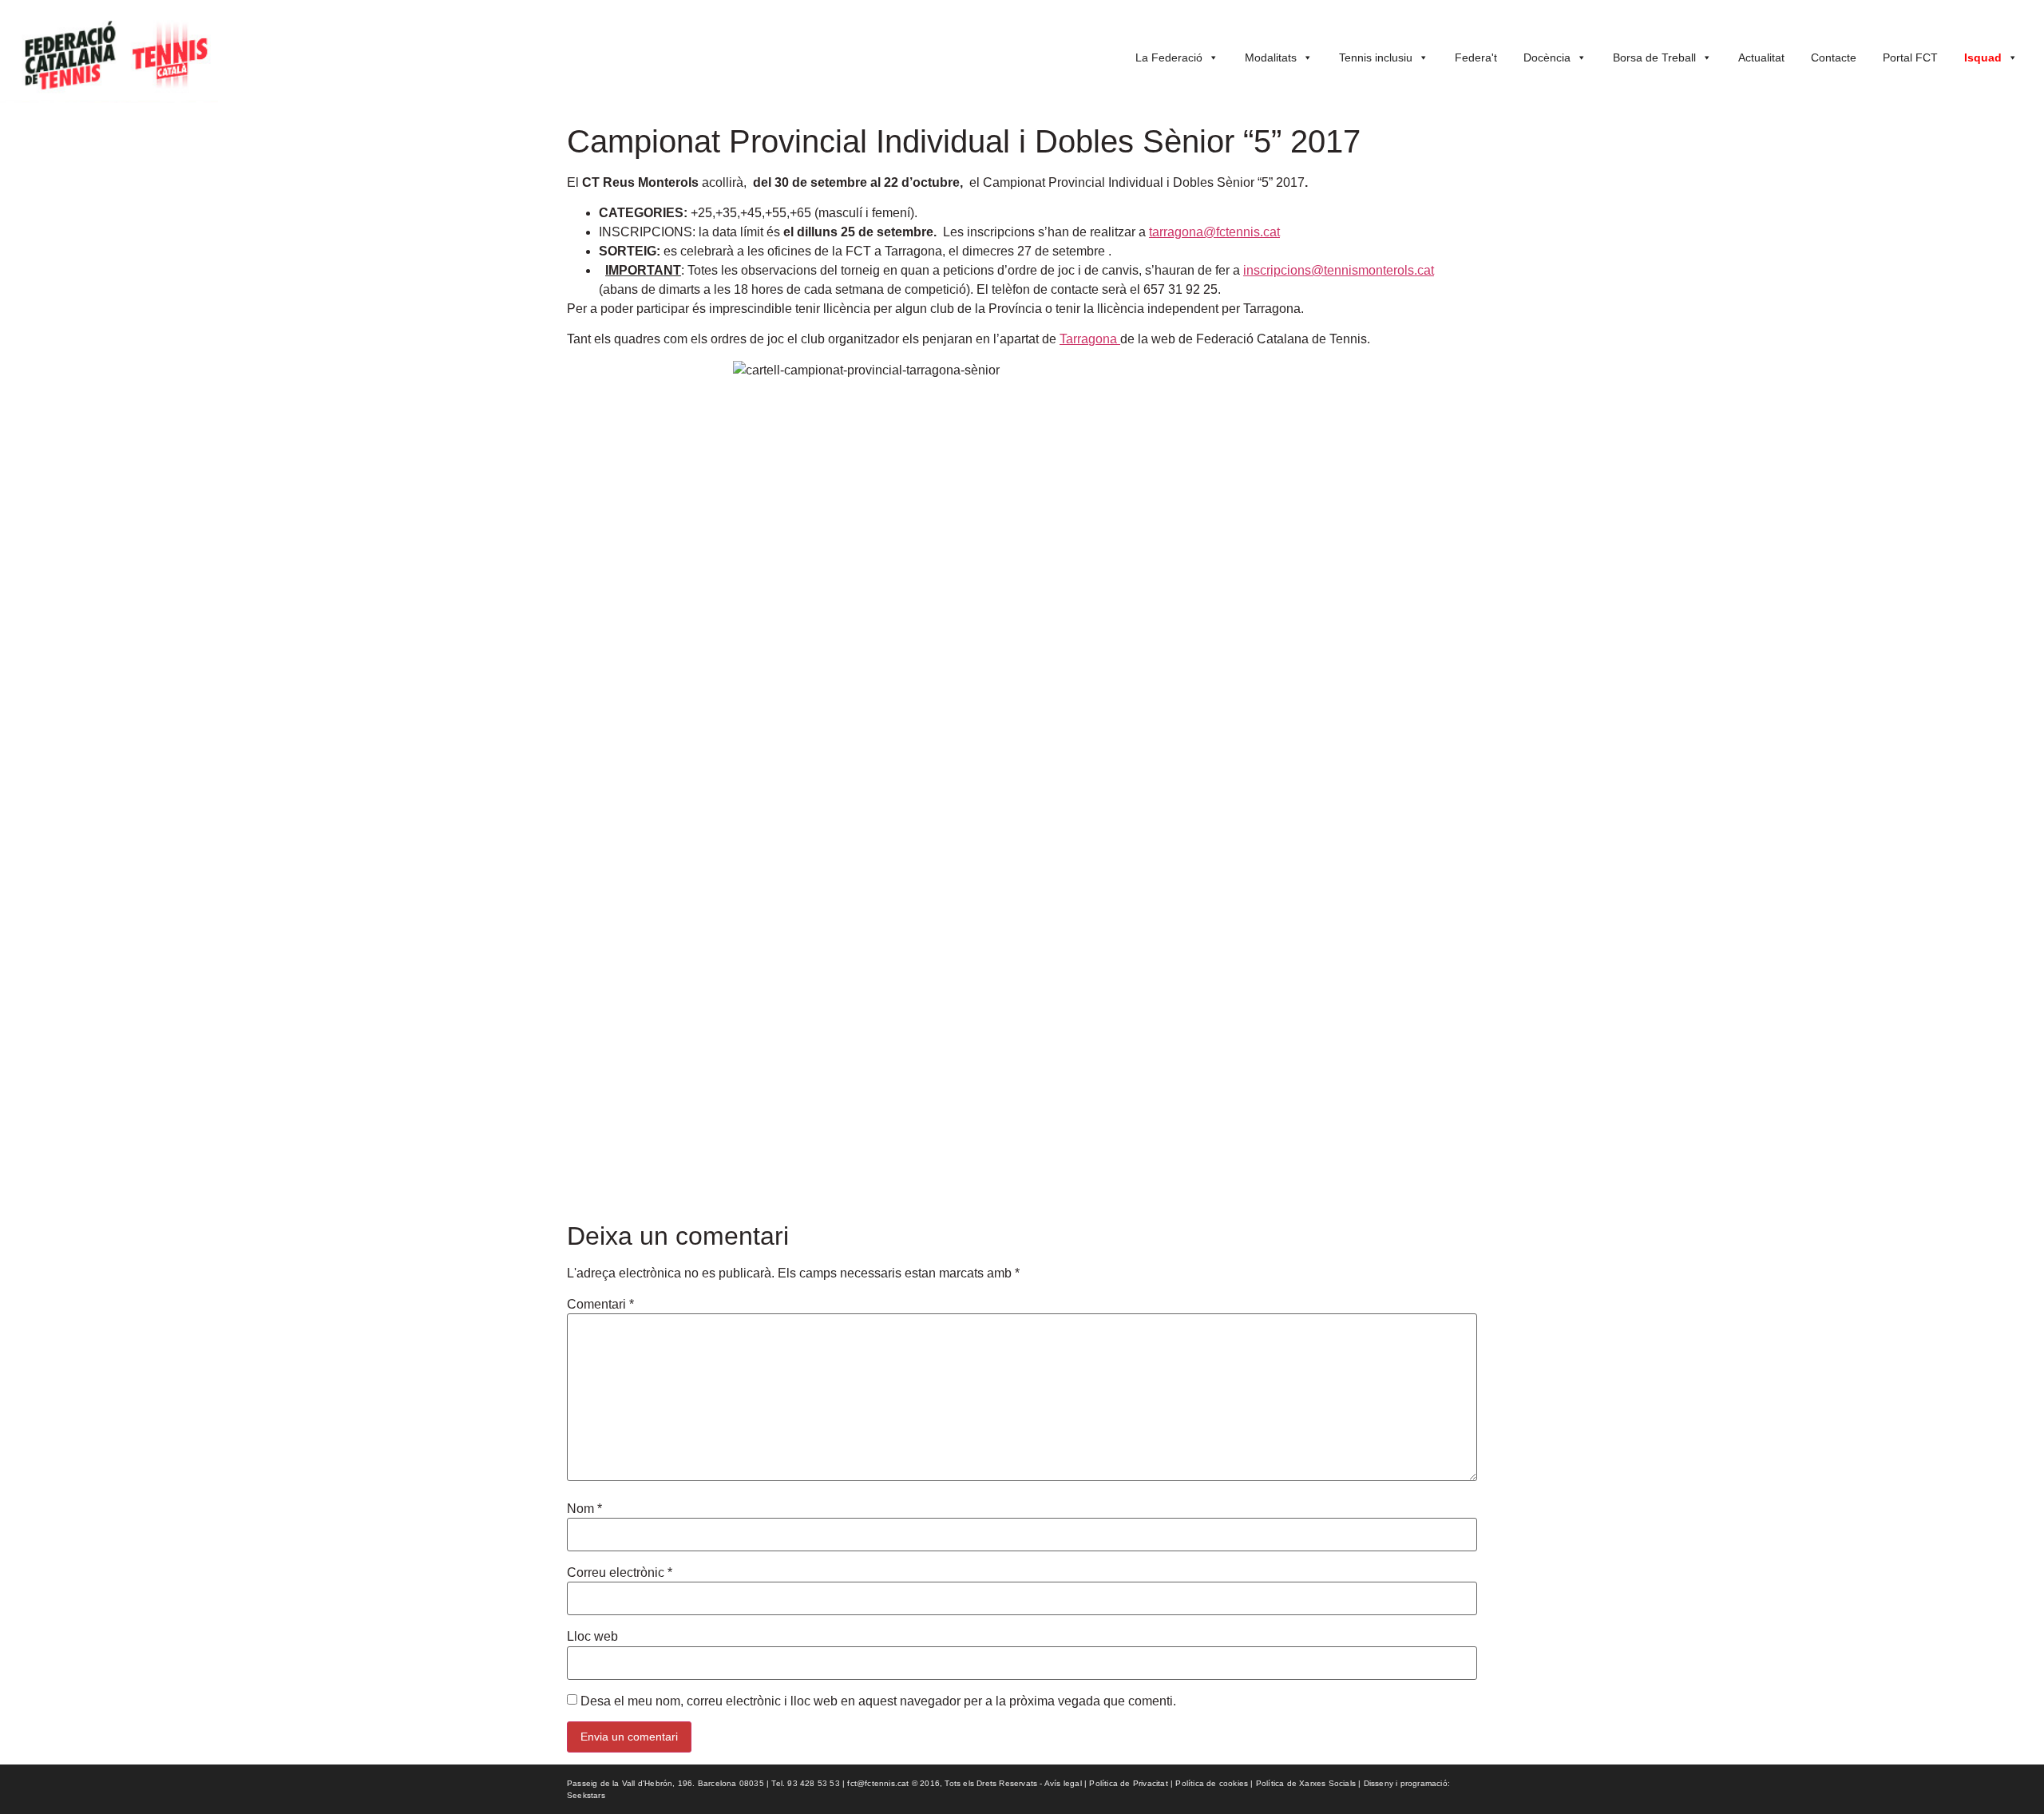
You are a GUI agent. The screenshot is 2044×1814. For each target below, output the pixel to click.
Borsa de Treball (1654, 57)
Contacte (1834, 57)
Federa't (1476, 57)
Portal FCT (1910, 57)
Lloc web (592, 1637)
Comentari (600, 1305)
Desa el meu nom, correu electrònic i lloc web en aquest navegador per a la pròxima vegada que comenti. (878, 1701)
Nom (584, 1509)
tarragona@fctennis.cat (1214, 232)
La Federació (1169, 57)
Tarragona (1090, 339)
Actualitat (1761, 57)
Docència (1547, 57)
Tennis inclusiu (1376, 57)
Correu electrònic (620, 1573)
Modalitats (1271, 57)
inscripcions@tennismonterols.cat (1339, 270)
